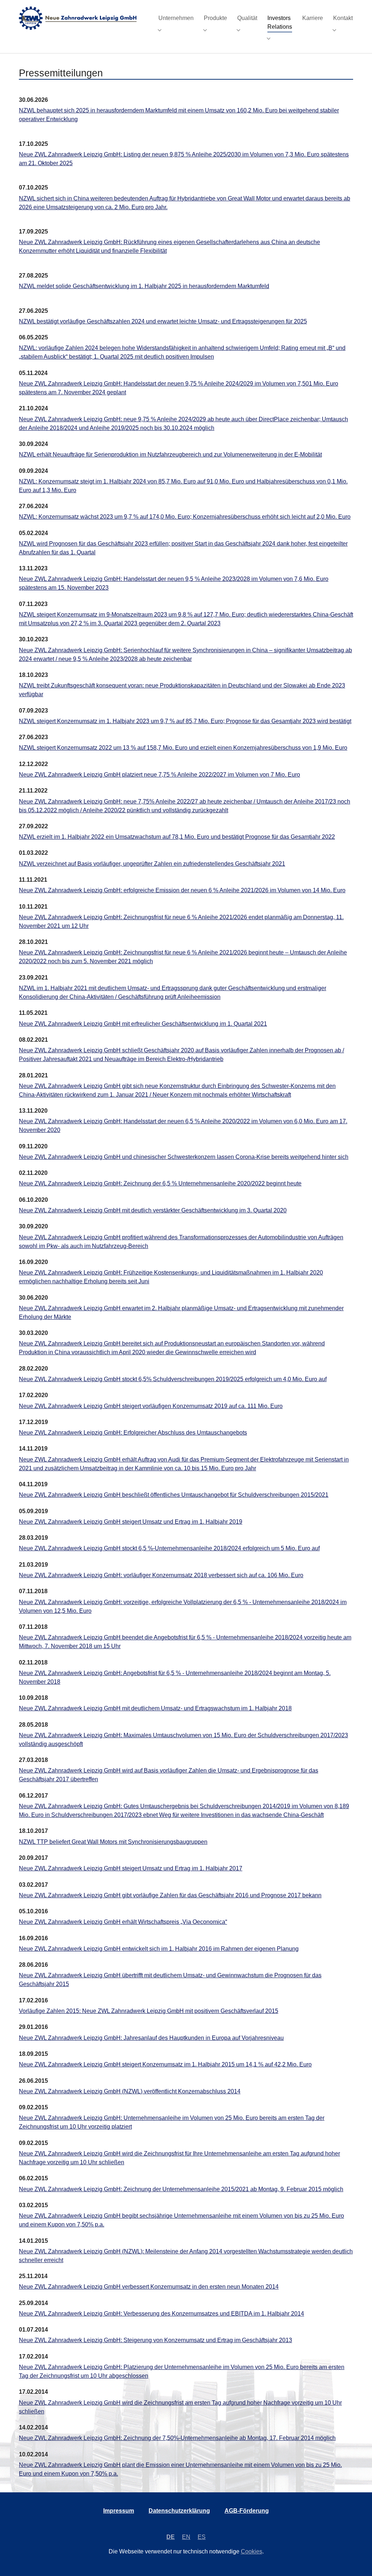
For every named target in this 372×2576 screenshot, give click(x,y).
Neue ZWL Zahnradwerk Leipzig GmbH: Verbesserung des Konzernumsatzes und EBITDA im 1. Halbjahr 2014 (161, 2314)
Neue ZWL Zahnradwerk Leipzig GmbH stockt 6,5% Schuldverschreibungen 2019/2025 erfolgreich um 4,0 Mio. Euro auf (173, 1379)
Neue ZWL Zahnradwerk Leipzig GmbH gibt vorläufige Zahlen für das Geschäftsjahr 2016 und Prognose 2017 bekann (170, 1895)
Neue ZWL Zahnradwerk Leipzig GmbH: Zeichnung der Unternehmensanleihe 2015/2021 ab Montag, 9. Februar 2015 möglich (181, 2189)
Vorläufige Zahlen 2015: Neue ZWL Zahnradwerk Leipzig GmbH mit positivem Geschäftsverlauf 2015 (149, 2011)
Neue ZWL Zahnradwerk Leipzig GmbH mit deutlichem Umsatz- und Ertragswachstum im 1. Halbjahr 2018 (155, 1708)
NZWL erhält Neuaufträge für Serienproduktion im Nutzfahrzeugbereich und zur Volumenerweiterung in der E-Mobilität (170, 454)
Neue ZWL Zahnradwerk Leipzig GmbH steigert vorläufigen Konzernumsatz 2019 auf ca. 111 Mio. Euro (151, 1406)
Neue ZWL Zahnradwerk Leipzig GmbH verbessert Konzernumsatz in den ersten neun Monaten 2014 (149, 2287)
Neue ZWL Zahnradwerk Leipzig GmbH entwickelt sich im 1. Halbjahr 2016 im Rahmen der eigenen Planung (159, 1949)
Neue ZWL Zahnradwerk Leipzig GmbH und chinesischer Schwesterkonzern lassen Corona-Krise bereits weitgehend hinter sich (184, 1157)
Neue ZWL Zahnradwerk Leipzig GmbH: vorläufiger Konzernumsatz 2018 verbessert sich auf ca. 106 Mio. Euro (161, 1575)
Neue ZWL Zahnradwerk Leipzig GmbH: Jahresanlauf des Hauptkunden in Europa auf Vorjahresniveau (151, 2038)
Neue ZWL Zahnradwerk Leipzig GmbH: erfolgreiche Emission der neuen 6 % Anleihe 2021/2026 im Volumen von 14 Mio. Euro (182, 890)
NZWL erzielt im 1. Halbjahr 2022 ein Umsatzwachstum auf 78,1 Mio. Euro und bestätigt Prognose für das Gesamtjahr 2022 (177, 837)
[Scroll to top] (356, 2560)
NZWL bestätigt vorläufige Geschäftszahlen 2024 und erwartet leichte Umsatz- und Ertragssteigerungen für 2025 (163, 321)
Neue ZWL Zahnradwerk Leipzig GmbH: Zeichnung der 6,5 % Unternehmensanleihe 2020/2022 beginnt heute (160, 1183)
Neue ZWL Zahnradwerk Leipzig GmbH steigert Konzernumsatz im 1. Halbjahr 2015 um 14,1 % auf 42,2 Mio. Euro (165, 2064)
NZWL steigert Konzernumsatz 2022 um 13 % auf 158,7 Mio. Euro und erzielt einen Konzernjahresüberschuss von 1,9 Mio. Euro (183, 748)
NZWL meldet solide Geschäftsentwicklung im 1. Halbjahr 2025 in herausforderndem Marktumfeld (144, 286)
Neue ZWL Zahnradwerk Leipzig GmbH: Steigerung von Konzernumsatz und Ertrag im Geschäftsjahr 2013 (155, 2340)
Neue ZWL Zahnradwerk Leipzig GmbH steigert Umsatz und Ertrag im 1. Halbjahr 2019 (131, 1522)
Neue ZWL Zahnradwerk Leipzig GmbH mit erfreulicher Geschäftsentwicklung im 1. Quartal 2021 (143, 1024)
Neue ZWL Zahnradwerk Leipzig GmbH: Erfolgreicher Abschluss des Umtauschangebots (133, 1433)
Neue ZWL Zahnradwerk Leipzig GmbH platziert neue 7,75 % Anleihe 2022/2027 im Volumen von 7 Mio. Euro (159, 775)
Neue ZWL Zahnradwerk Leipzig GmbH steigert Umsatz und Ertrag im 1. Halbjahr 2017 (131, 1868)
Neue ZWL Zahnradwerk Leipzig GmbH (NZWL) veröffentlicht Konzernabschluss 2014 (130, 2091)
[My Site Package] (81, 18)
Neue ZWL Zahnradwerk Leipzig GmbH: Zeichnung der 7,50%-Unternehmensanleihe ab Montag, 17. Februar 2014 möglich (177, 2438)
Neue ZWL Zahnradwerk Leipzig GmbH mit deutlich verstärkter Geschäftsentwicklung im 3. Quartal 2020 (153, 1210)
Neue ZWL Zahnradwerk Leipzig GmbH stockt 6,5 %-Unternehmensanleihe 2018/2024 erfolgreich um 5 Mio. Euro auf (169, 1548)
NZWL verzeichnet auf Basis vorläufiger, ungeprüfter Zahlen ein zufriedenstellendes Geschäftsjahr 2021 (152, 864)
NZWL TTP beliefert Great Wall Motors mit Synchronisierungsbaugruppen (113, 1842)
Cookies (252, 2551)
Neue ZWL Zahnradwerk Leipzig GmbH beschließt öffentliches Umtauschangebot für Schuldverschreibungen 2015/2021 (174, 1495)
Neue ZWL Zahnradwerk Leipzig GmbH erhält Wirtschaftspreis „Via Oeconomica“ (123, 1922)
